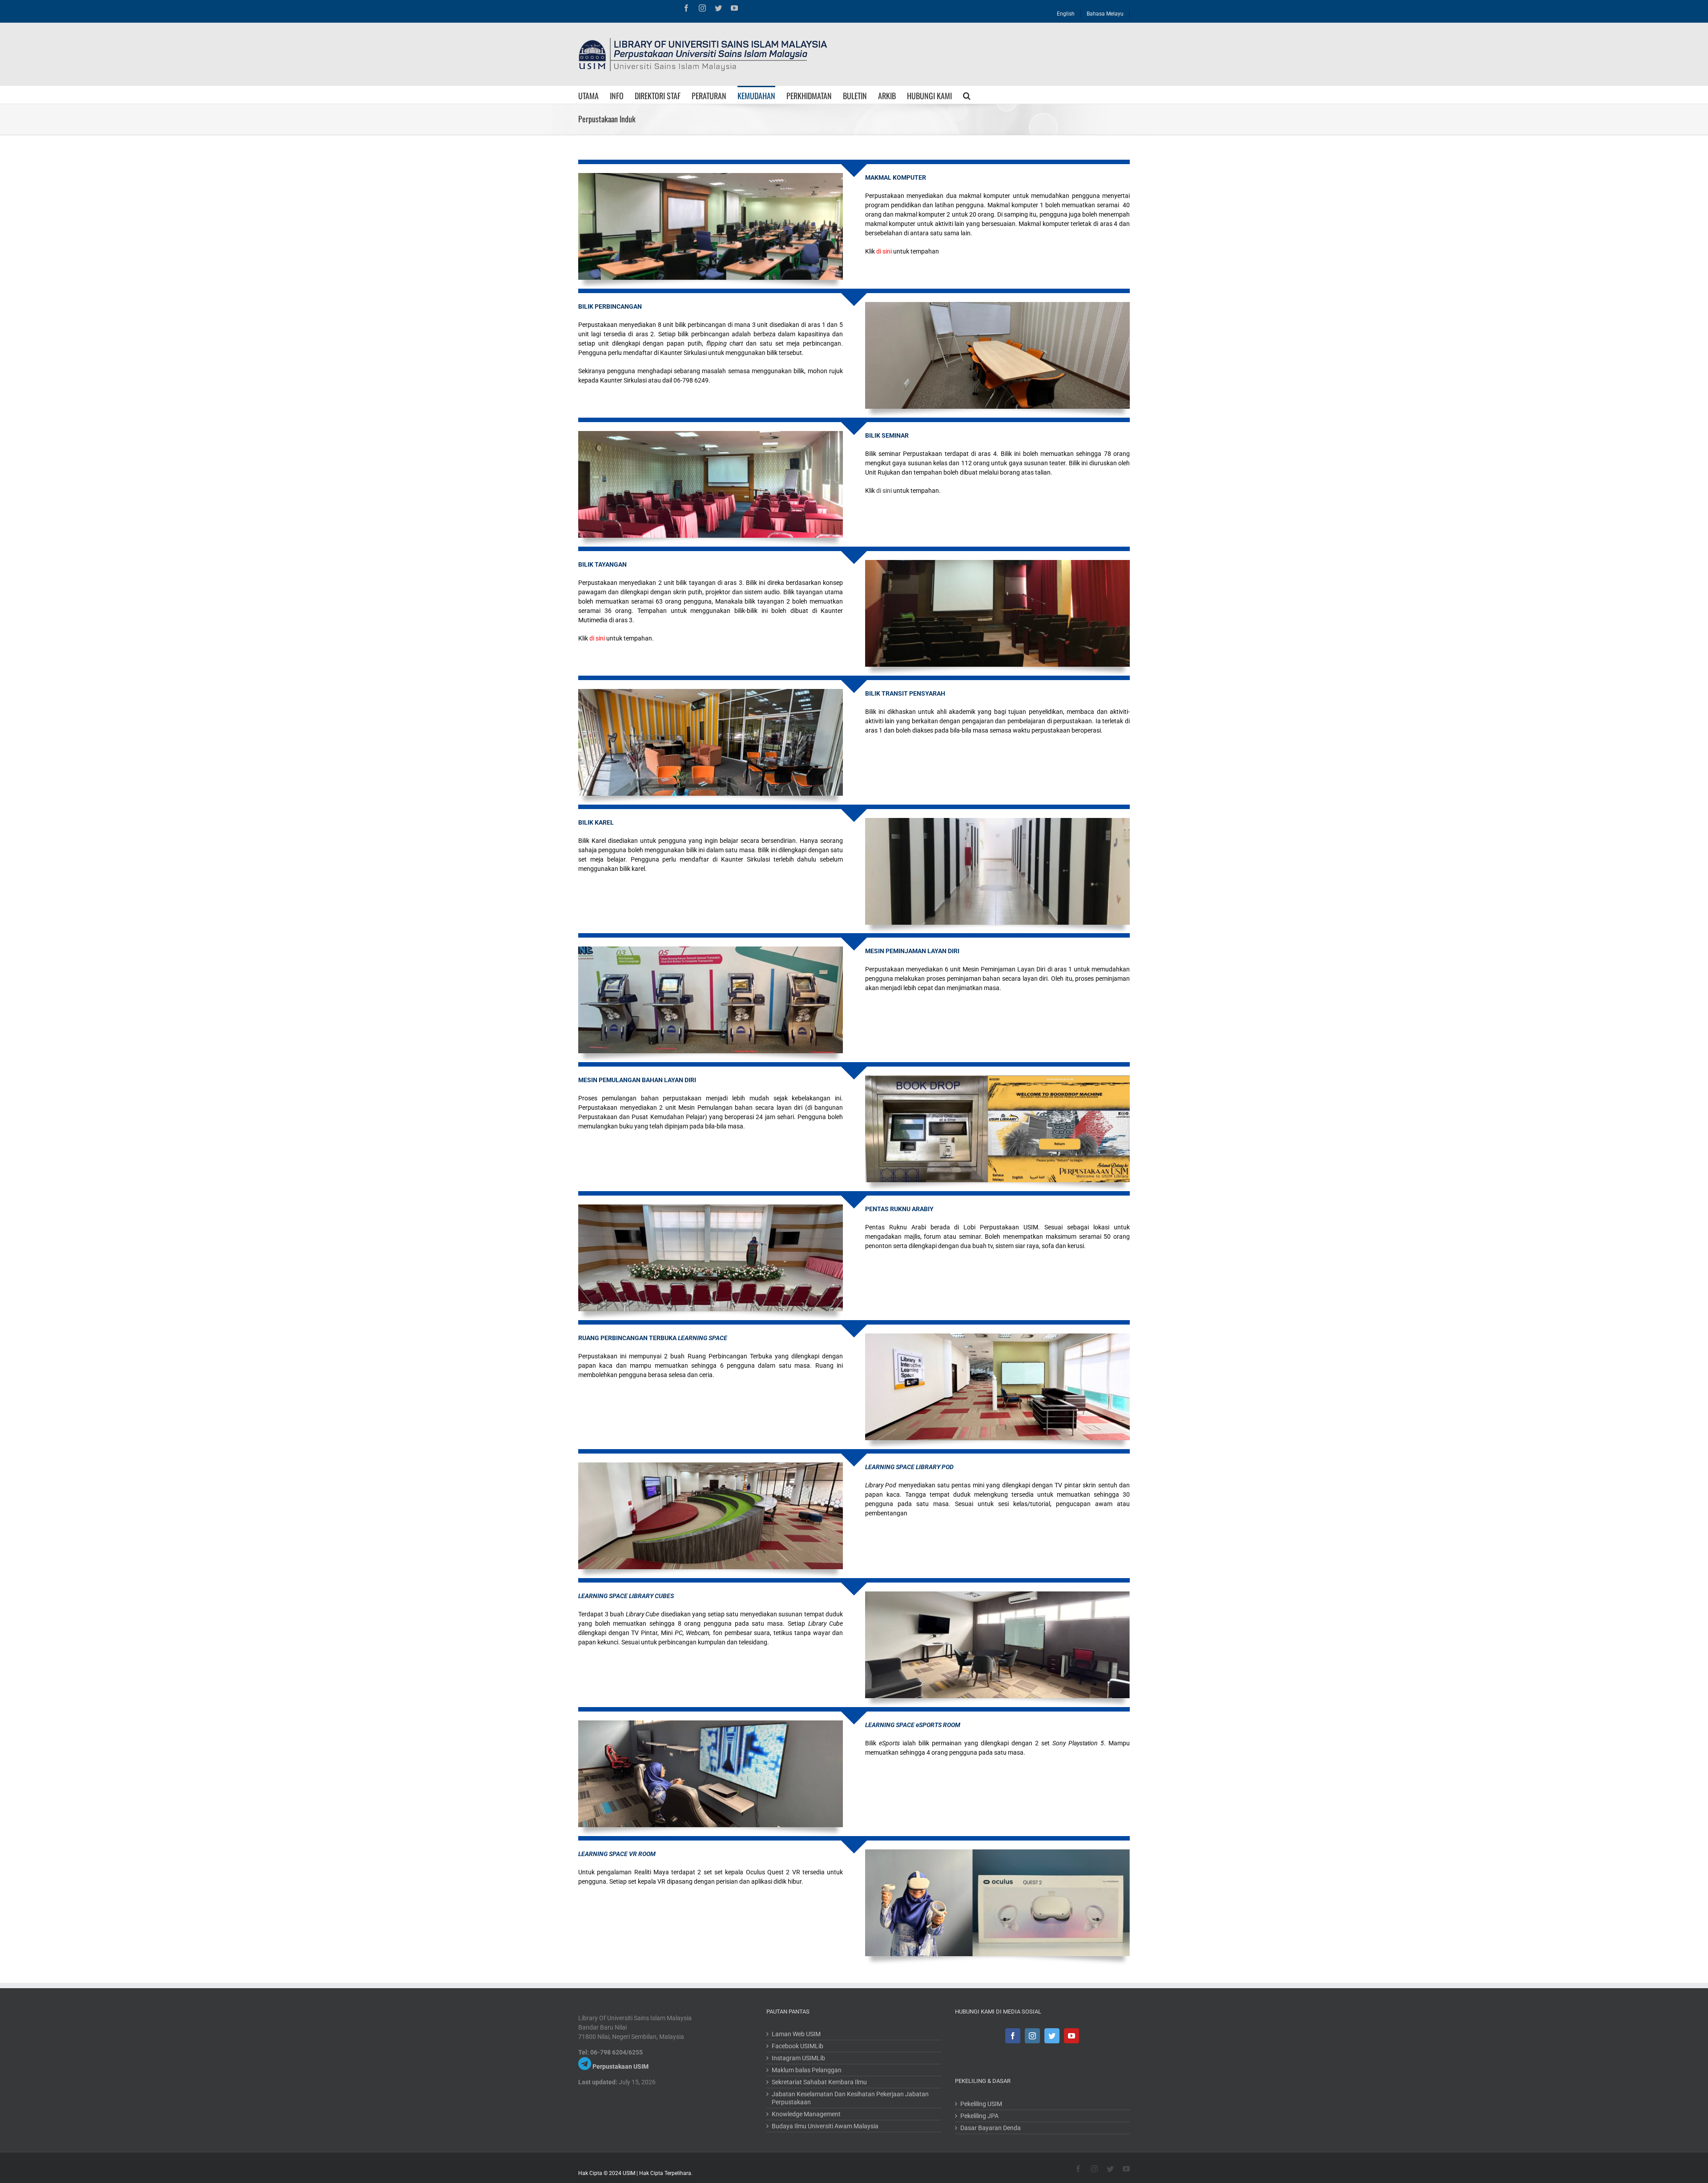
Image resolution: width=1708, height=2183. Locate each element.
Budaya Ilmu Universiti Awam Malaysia (825, 2126)
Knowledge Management (806, 2114)
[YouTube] (1072, 2036)
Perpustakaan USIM (620, 2066)
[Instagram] (1032, 2036)
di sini (884, 491)
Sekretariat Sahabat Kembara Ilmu (819, 2082)
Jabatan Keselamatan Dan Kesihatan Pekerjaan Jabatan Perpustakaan (850, 2098)
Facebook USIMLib (798, 2046)
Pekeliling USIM (981, 2104)
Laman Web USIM (796, 2034)
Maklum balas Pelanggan (807, 2070)
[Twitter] (1052, 2036)
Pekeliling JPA (979, 2116)
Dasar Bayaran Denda (991, 2128)
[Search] (967, 95)
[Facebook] (1013, 2036)
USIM (629, 2173)
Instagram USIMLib (798, 2058)
